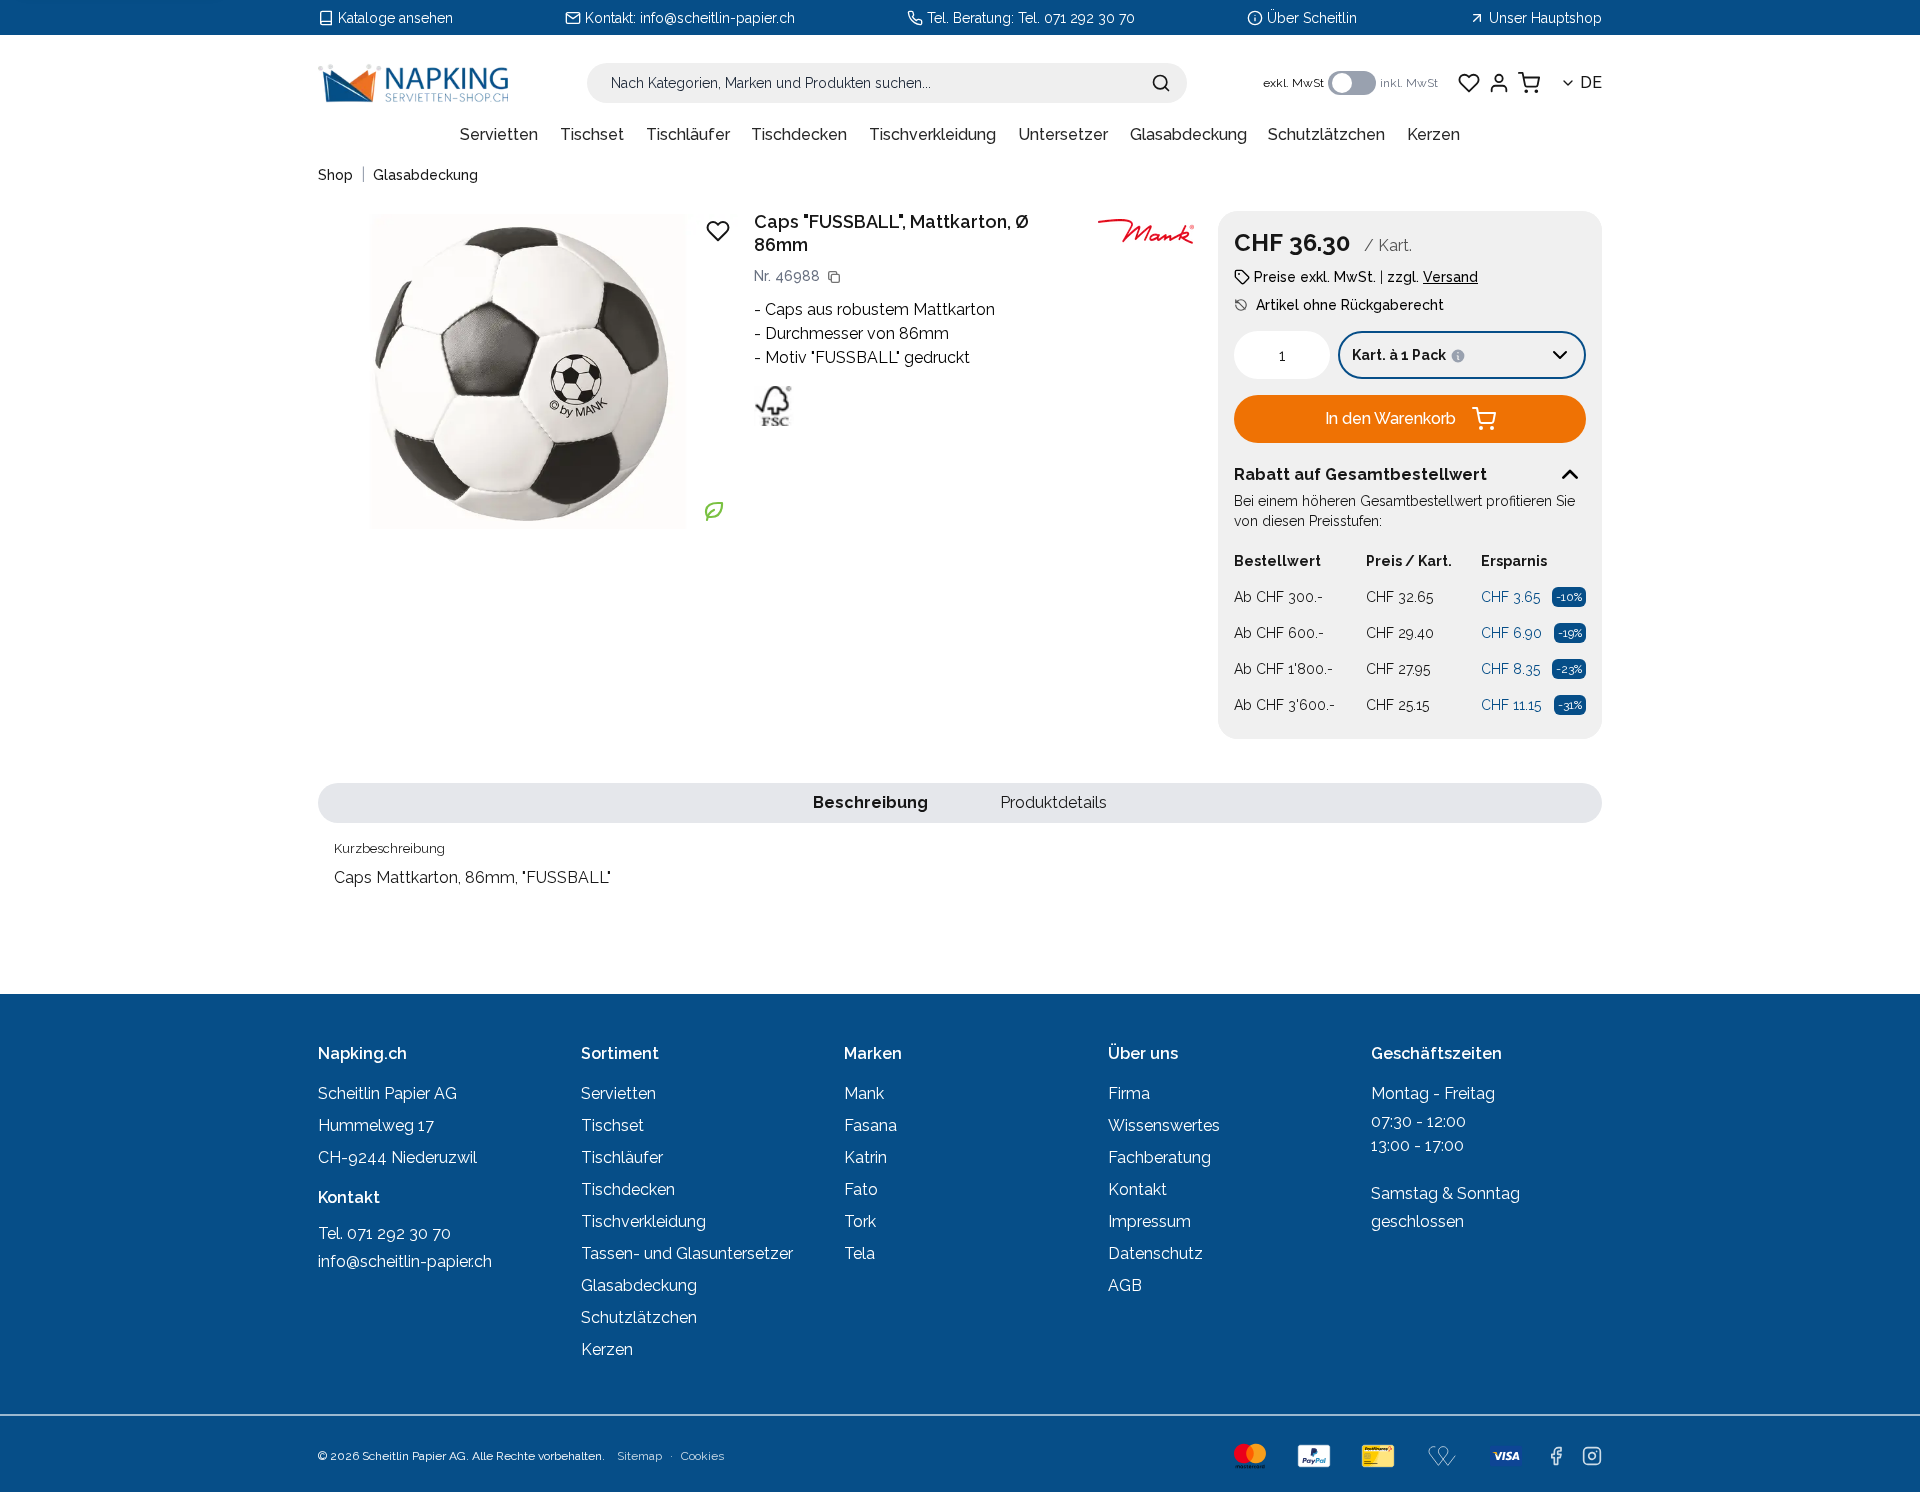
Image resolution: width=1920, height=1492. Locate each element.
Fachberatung (1159, 1157)
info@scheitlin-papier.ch (717, 18)
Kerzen (1433, 134)
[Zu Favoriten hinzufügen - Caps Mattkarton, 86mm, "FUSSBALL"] (718, 231)
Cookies (702, 1456)
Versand (1450, 277)
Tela (859, 1253)
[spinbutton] (1282, 355)
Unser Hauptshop (1545, 18)
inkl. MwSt (1409, 83)
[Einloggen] (1499, 83)
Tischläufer (688, 134)
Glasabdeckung (1188, 134)
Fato (861, 1189)
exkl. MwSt (1293, 83)
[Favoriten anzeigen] (1469, 83)
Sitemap (639, 1456)
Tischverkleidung (932, 134)
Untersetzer (1063, 134)
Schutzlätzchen (1326, 134)
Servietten (499, 134)
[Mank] (1146, 231)
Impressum (1149, 1221)
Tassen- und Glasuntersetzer (687, 1253)
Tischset (592, 134)
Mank (864, 1093)
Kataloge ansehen (395, 18)
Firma (1129, 1093)
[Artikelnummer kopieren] (834, 277)
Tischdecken (799, 134)
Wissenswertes (1164, 1125)
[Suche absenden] (1161, 83)
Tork (860, 1221)
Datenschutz (1155, 1253)
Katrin (865, 1157)
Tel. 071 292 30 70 (1076, 18)
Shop (335, 175)
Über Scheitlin (1312, 18)
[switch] (1352, 83)
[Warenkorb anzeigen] (1529, 83)
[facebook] (1556, 1456)
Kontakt (1137, 1189)
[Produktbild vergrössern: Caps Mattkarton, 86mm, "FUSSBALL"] (528, 371)
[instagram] (1592, 1456)
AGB (1125, 1285)
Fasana (870, 1125)
